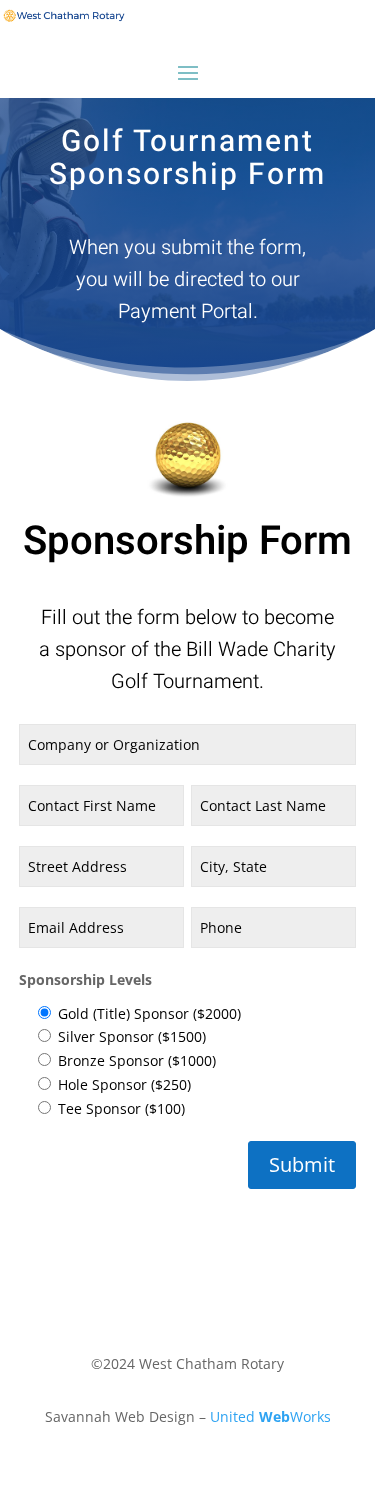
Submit (302, 1164)
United (234, 1416)
